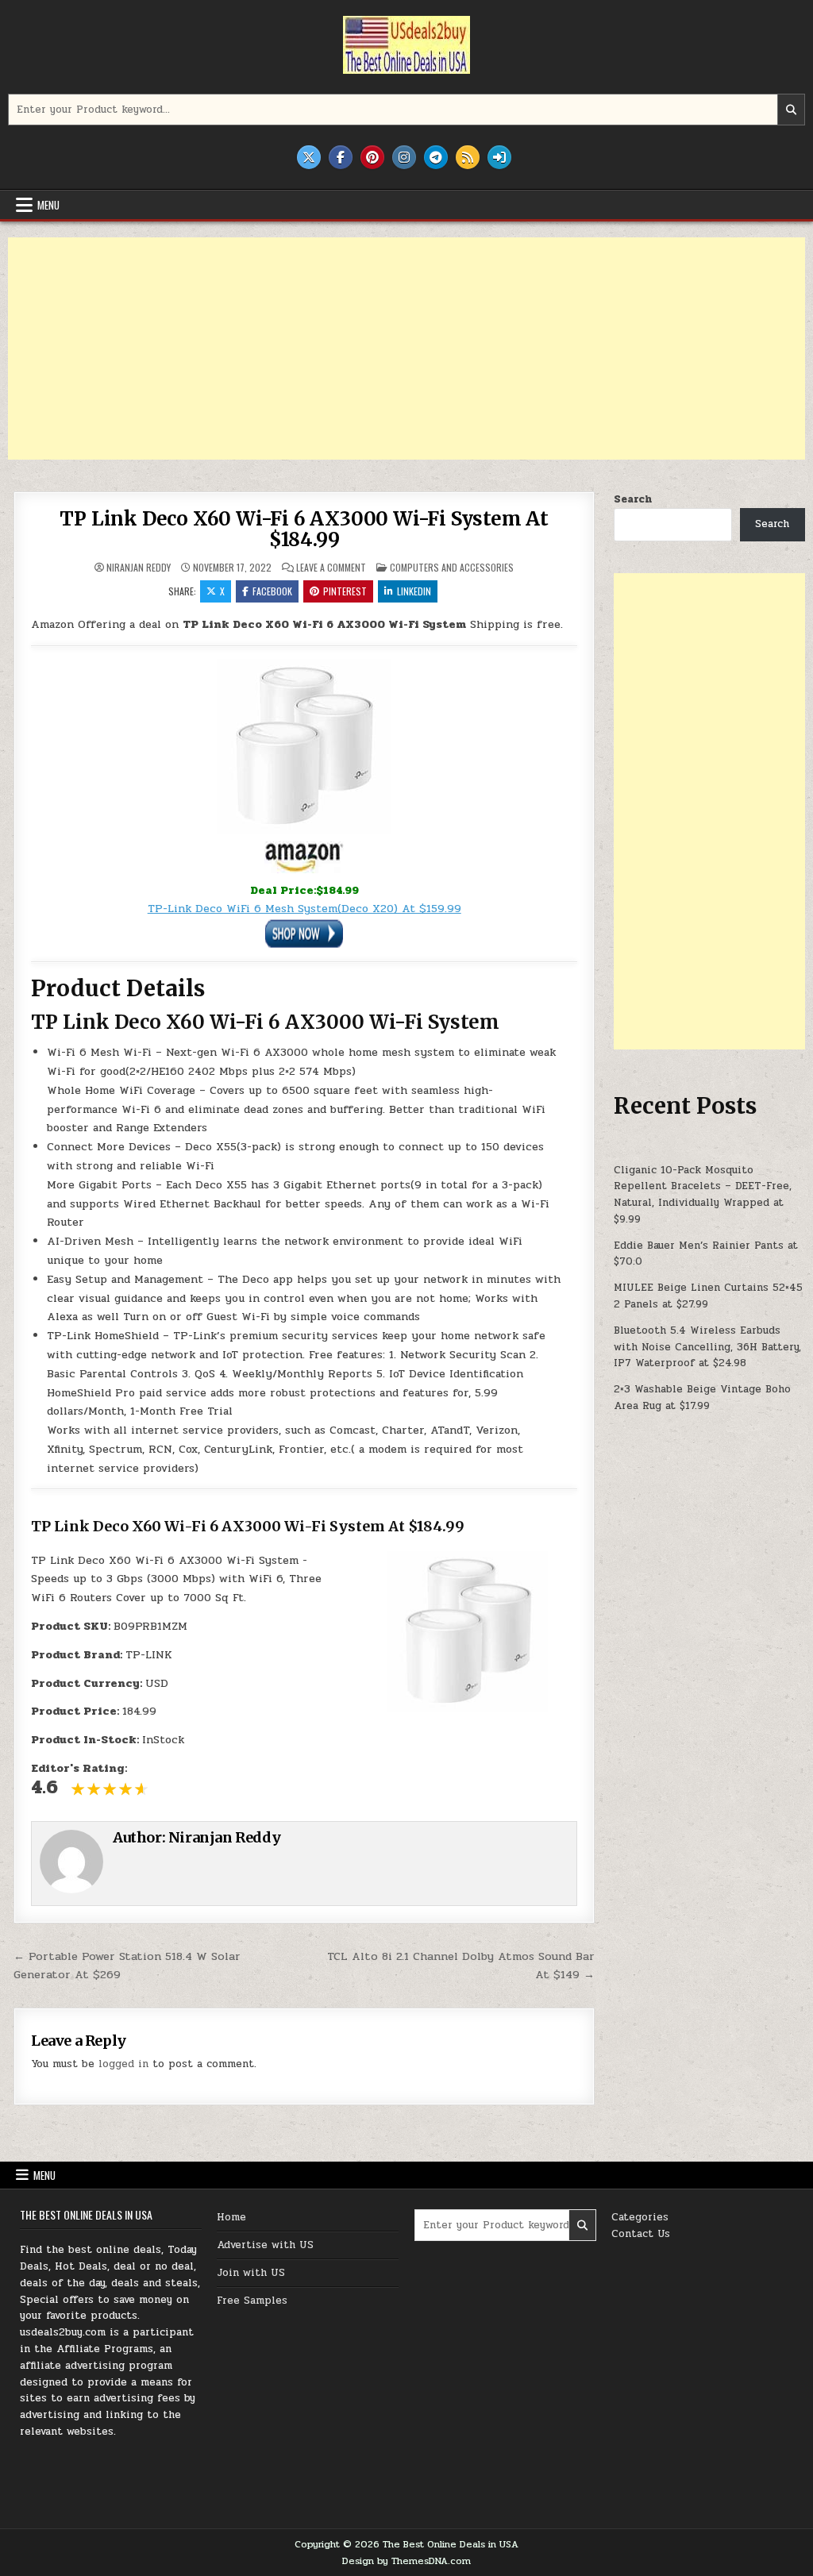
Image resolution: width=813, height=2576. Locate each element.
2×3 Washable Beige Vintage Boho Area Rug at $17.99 (702, 1398)
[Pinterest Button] (372, 157)
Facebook (272, 591)
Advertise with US (265, 2245)
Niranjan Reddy (139, 568)
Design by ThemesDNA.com (406, 2561)
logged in (123, 2064)
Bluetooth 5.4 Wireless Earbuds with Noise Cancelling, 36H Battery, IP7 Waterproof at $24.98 (707, 1347)
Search (633, 499)
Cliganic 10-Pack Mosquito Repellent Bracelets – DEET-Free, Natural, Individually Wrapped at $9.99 (703, 1195)
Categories (640, 2217)
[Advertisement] (406, 348)
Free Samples (252, 2301)
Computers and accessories (452, 567)
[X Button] (309, 157)
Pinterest (345, 591)
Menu (48, 205)
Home (231, 2217)
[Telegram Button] (436, 157)
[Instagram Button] (404, 157)
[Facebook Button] (341, 157)
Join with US (251, 2273)
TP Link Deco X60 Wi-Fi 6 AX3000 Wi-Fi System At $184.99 (304, 529)
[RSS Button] (468, 157)
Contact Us (641, 2234)
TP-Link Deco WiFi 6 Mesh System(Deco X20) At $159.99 (304, 909)
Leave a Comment (331, 568)
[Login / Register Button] (499, 157)
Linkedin (414, 591)
